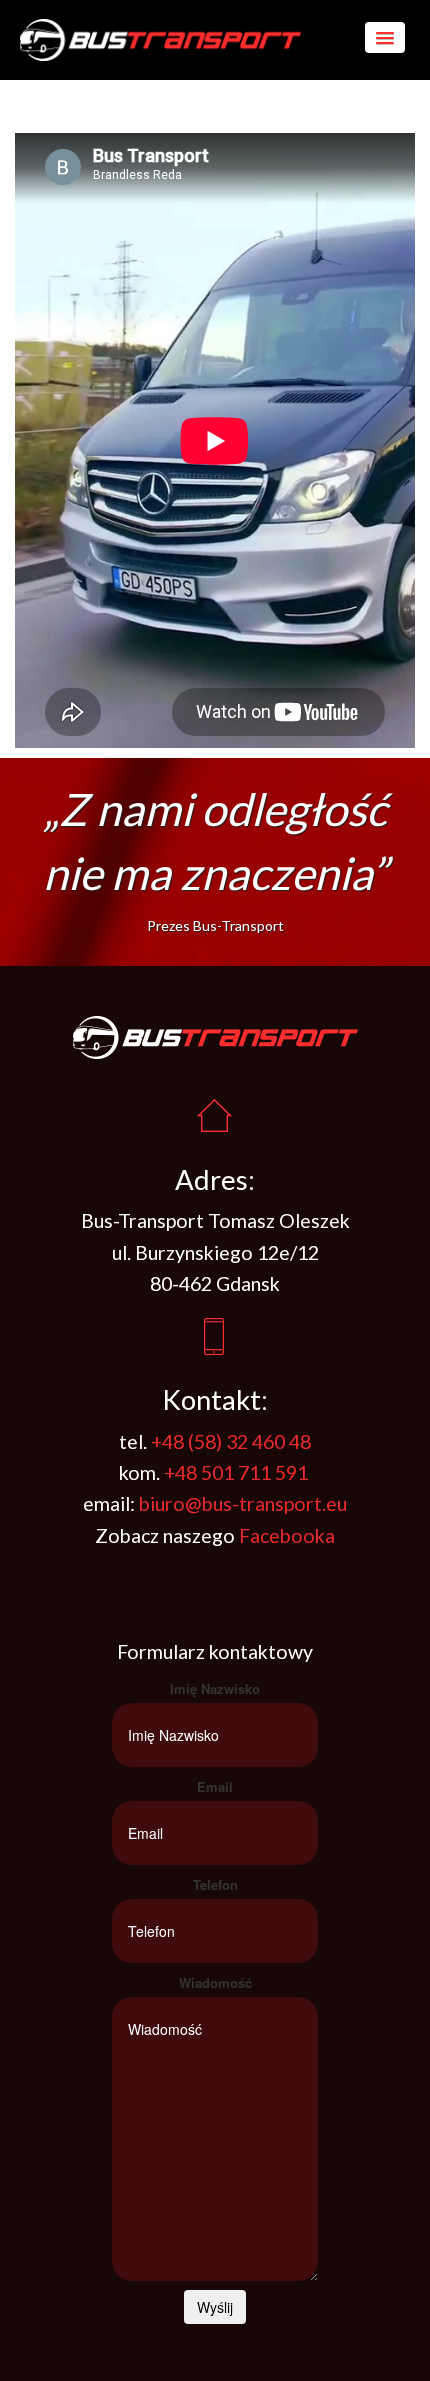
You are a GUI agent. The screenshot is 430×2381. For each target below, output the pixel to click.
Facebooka (285, 1535)
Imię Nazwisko (215, 1689)
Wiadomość (215, 1983)
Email (215, 1787)
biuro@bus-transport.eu (243, 1503)
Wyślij (215, 2307)
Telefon (215, 1885)
